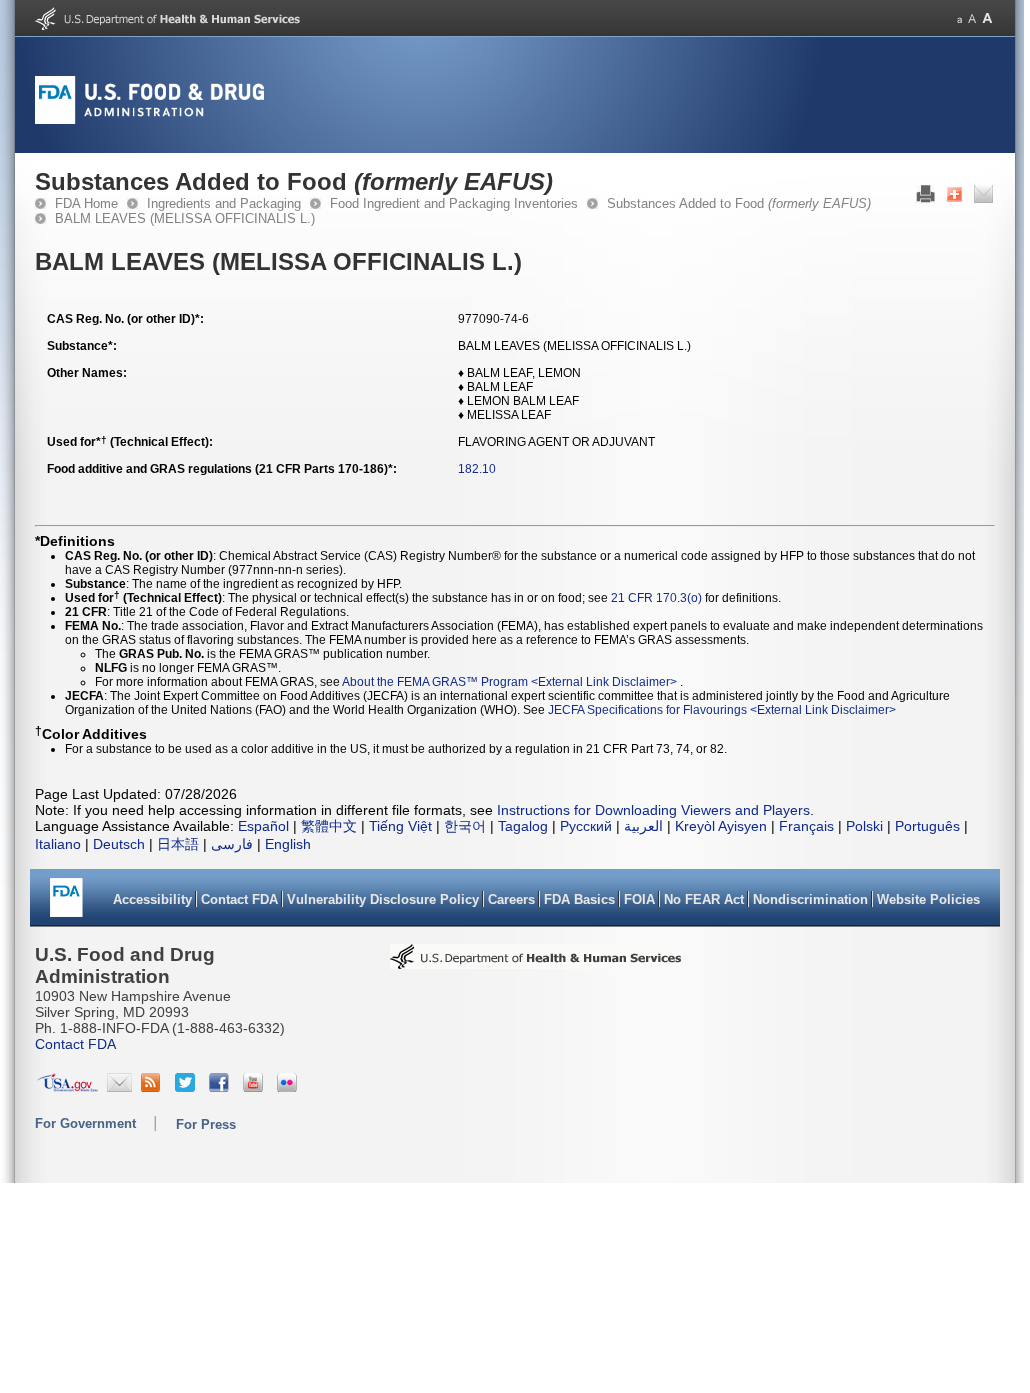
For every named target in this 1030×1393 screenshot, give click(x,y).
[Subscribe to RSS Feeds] (153, 1087)
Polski (864, 826)
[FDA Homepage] (66, 904)
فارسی (232, 844)
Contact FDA (239, 899)
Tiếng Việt (400, 826)
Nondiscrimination (810, 899)
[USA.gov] (67, 1087)
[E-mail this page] (983, 199)
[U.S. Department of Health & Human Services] (536, 963)
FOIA (639, 899)
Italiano (58, 844)
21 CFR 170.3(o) (656, 598)
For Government (85, 1123)
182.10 (477, 469)
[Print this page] (925, 199)
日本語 (178, 844)
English (288, 844)
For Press (206, 1124)
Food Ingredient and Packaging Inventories (454, 203)
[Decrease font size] (959, 18)
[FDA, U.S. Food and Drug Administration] (149, 120)
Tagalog (523, 826)
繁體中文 (329, 826)
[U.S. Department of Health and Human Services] (167, 26)
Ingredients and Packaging (224, 203)
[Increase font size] (987, 18)
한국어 (465, 826)
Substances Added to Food (739, 203)
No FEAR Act (704, 899)
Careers (511, 899)
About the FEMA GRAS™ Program (435, 682)
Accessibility (152, 899)
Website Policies (928, 899)
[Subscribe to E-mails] (119, 1087)
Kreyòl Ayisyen (721, 826)
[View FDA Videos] (255, 1087)
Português (927, 826)
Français (806, 826)
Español (263, 826)
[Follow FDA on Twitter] (187, 1087)
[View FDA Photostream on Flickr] (289, 1087)
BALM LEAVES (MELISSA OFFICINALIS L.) (185, 218)
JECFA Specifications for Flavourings (647, 710)
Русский (586, 826)
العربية (643, 826)
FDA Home (86, 203)
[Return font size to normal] (972, 18)
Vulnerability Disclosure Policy (383, 899)
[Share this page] (954, 199)
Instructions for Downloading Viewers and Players (653, 810)
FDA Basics (579, 899)
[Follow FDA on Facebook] (221, 1087)
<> (605, 682)
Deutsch (119, 844)
